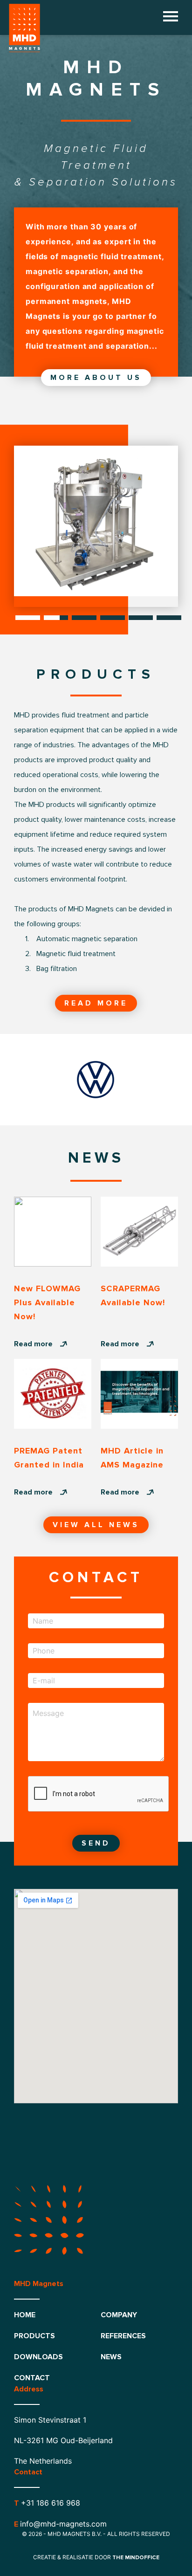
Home (25, 2315)
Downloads (38, 2357)
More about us (96, 378)
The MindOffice (136, 2558)
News (111, 2357)
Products (34, 2336)
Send (96, 1843)
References (123, 2336)
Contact (32, 2378)
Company (119, 2315)
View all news (96, 1525)
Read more (96, 1003)
